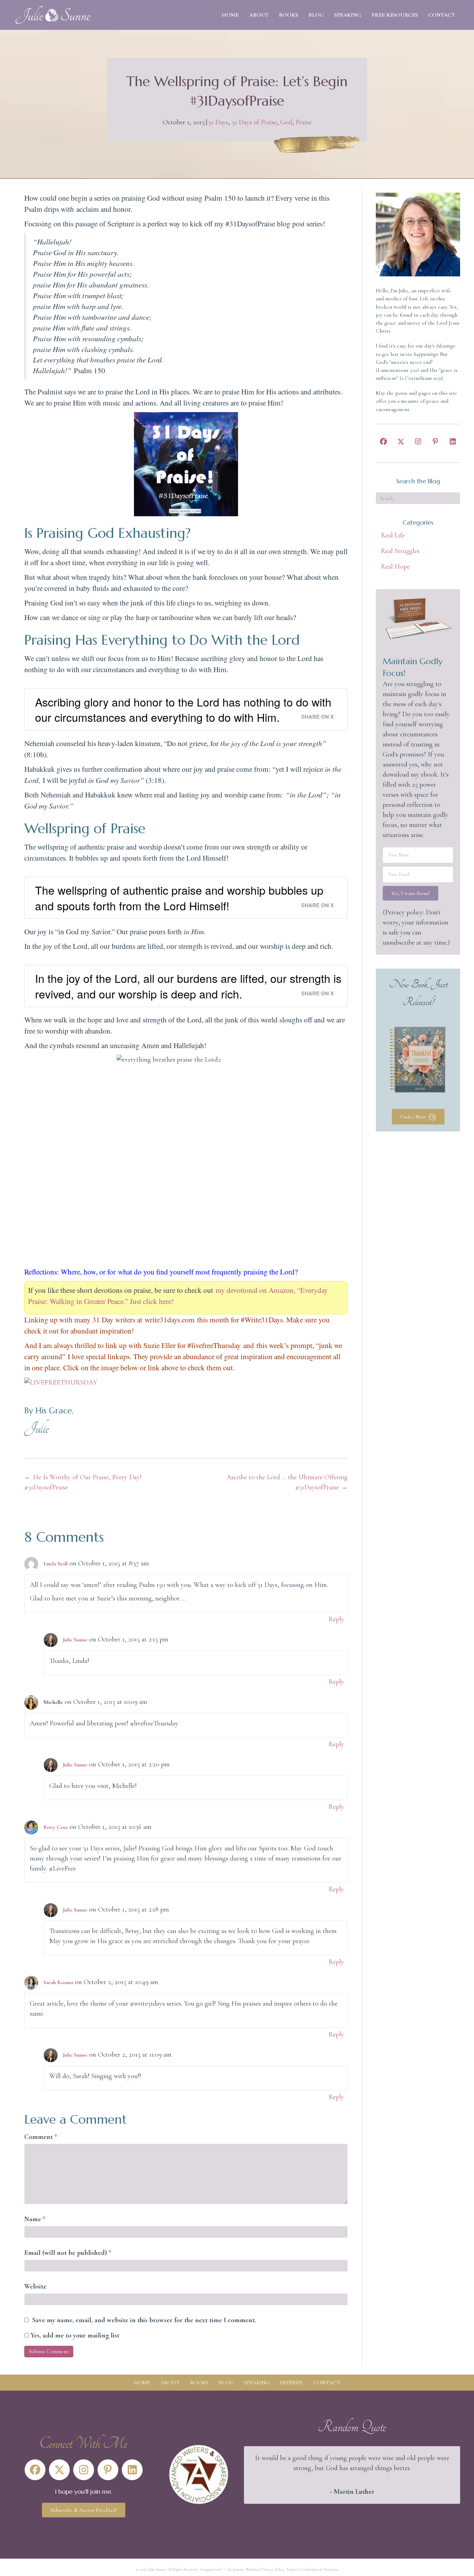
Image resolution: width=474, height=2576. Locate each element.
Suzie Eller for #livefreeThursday (192, 1345)
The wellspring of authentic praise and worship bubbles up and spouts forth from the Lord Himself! (179, 898)
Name (35, 2219)
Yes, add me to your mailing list (74, 2335)
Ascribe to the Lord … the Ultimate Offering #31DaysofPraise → (287, 1482)
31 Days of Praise (254, 122)
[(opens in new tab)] (199, 2474)
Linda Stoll (56, 1564)
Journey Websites (246, 2569)
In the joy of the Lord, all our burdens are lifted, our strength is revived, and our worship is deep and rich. (188, 986)
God (286, 122)
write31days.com (170, 1319)
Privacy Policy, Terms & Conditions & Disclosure (301, 2569)
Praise (304, 122)
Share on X (318, 717)
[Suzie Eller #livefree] (61, 1382)
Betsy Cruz (56, 1827)
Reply (336, 1619)
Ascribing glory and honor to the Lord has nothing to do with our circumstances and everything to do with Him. (183, 709)
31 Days (218, 122)
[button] (383, 442)
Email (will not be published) (68, 2253)
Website (35, 2286)
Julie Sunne (75, 1640)
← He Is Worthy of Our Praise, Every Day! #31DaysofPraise (83, 1482)
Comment (41, 2137)
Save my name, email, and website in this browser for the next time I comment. (144, 2320)
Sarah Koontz (58, 1982)
